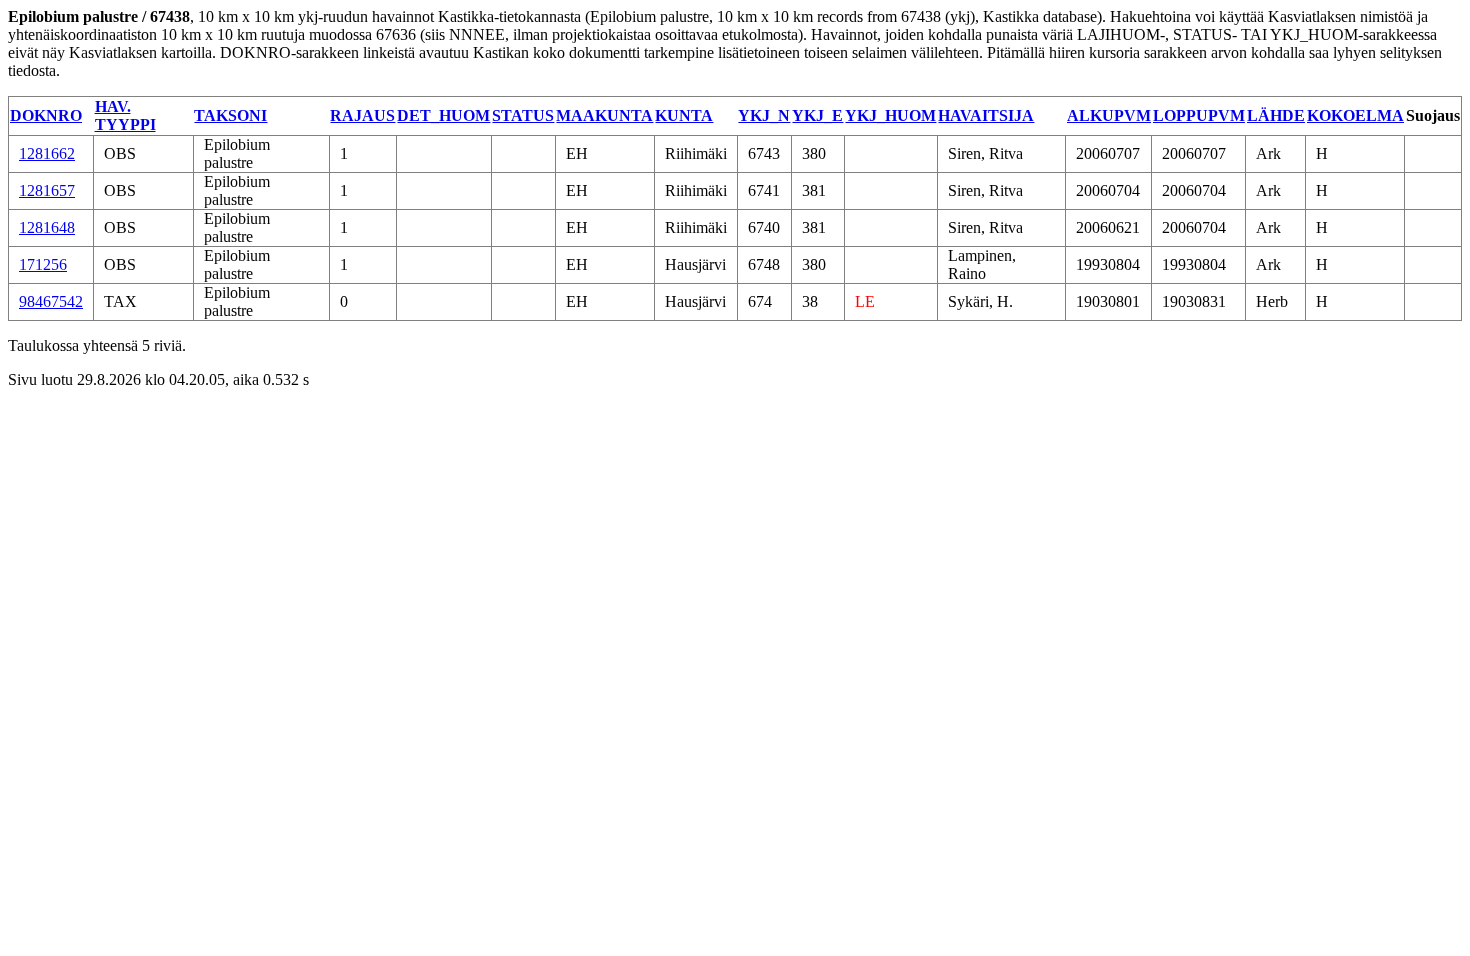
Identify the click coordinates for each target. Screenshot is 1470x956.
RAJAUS (362, 115)
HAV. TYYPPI (125, 115)
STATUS (523, 115)
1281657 (47, 190)
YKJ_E (817, 115)
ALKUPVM (1109, 115)
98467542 (51, 301)
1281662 (47, 153)
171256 (43, 264)
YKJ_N (764, 115)
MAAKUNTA (604, 115)
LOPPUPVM (1199, 115)
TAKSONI (230, 115)
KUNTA (684, 115)
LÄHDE (1276, 115)
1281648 (47, 227)
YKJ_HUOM (890, 115)
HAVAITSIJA (986, 115)
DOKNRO (46, 115)
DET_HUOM (443, 115)
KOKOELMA (1355, 115)
